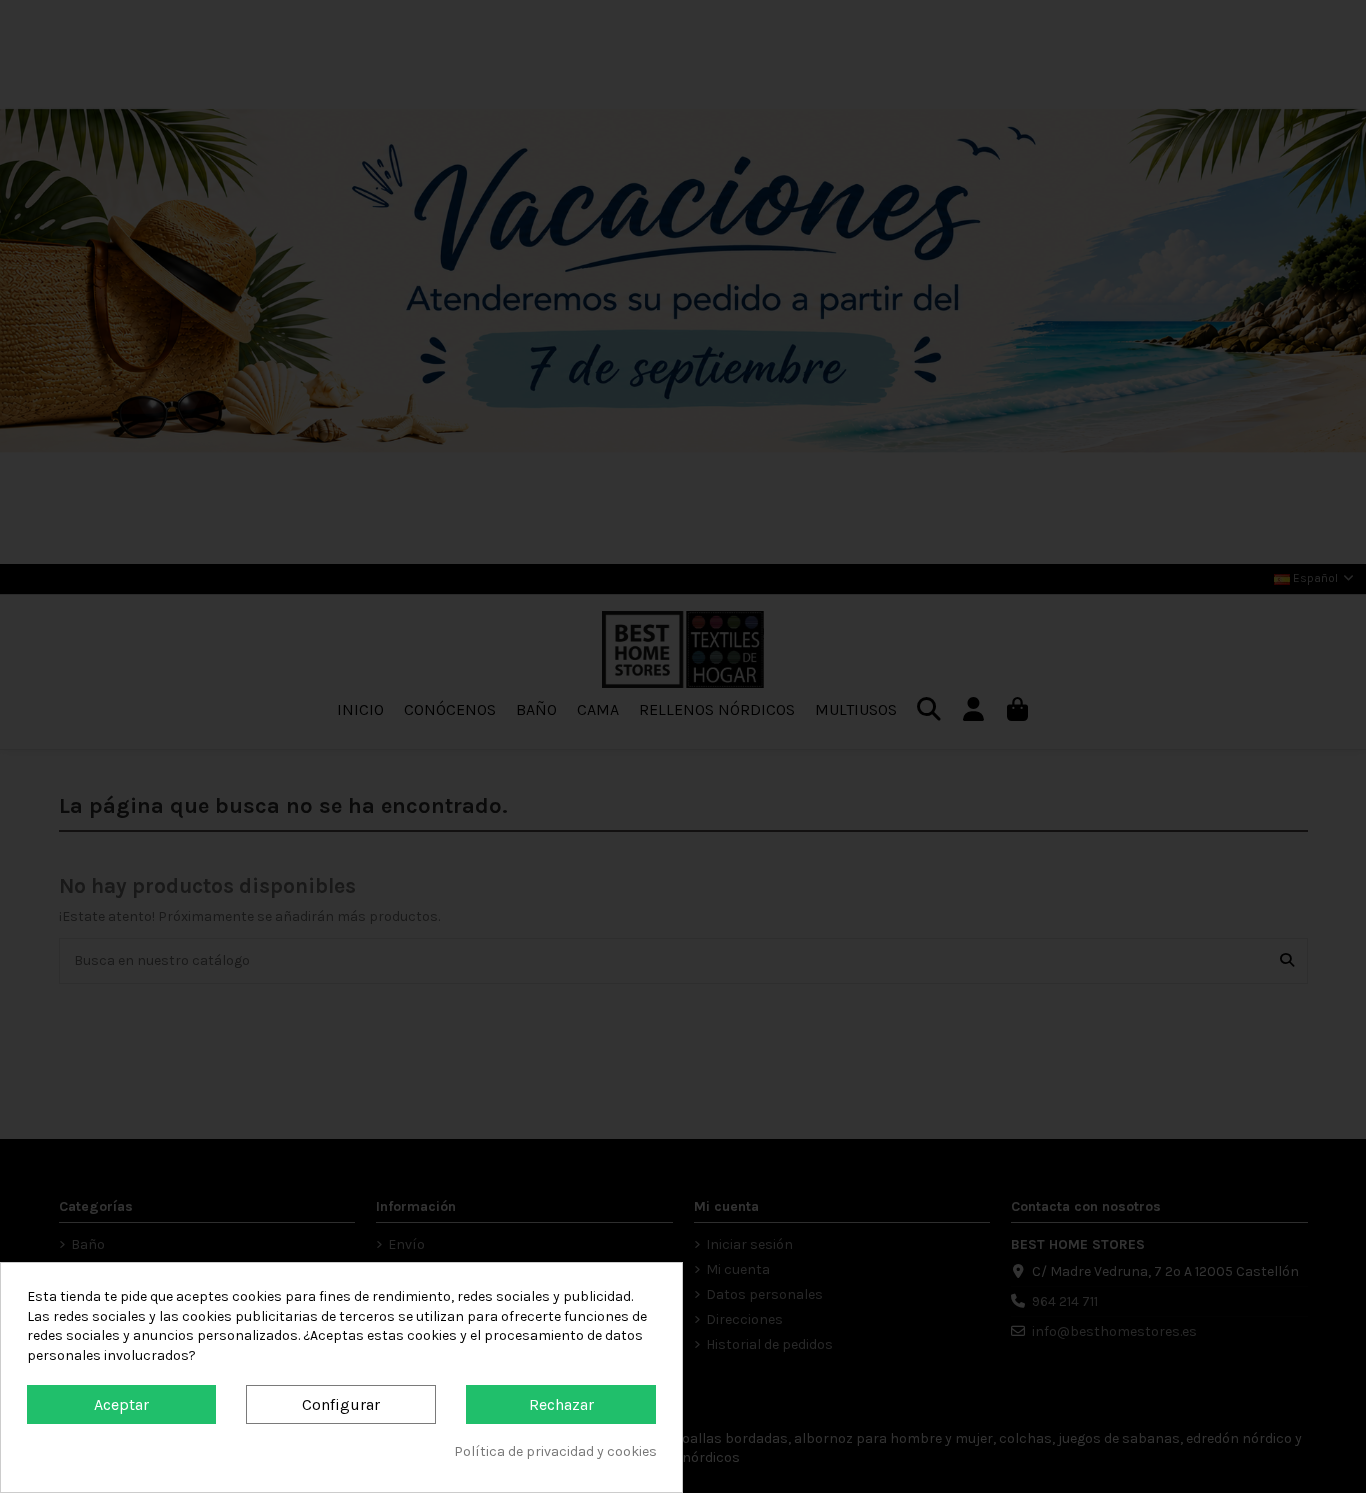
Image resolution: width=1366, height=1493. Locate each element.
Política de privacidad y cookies (555, 1451)
